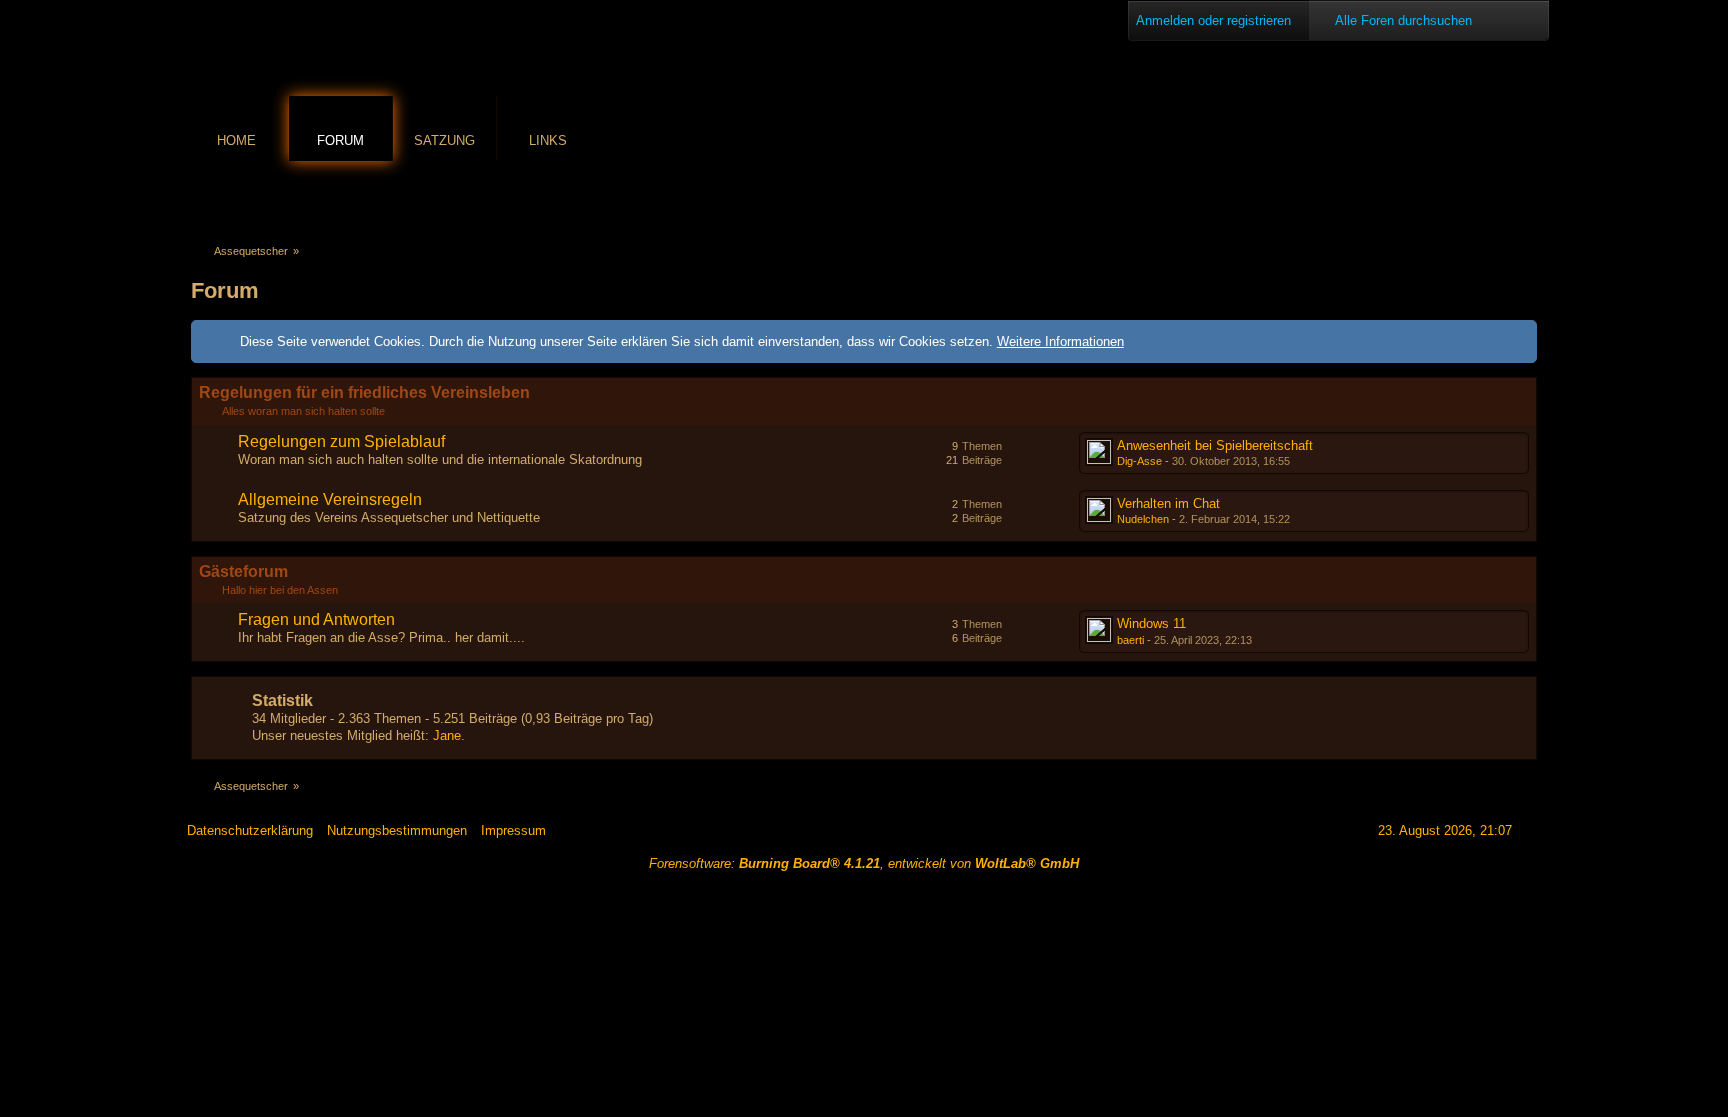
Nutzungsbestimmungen (397, 830)
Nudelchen (1143, 519)
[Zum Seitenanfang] (1534, 830)
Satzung (444, 140)
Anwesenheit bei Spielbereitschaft (1215, 445)
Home (236, 140)
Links (548, 140)
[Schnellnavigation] (1498, 196)
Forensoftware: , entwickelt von (864, 863)
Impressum (513, 830)
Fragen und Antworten (316, 619)
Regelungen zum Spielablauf (341, 441)
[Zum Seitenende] (1526, 196)
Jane (447, 735)
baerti (1130, 640)
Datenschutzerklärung (250, 830)
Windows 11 (1151, 623)
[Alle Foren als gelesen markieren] (1442, 196)
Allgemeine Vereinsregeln (330, 499)
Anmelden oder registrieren (1213, 20)
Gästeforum (243, 571)
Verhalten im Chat (1168, 503)
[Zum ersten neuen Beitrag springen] (1099, 452)
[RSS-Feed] (1470, 196)
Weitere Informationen (1060, 341)
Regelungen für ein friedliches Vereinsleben (364, 392)
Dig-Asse (1139, 461)
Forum (340, 140)
